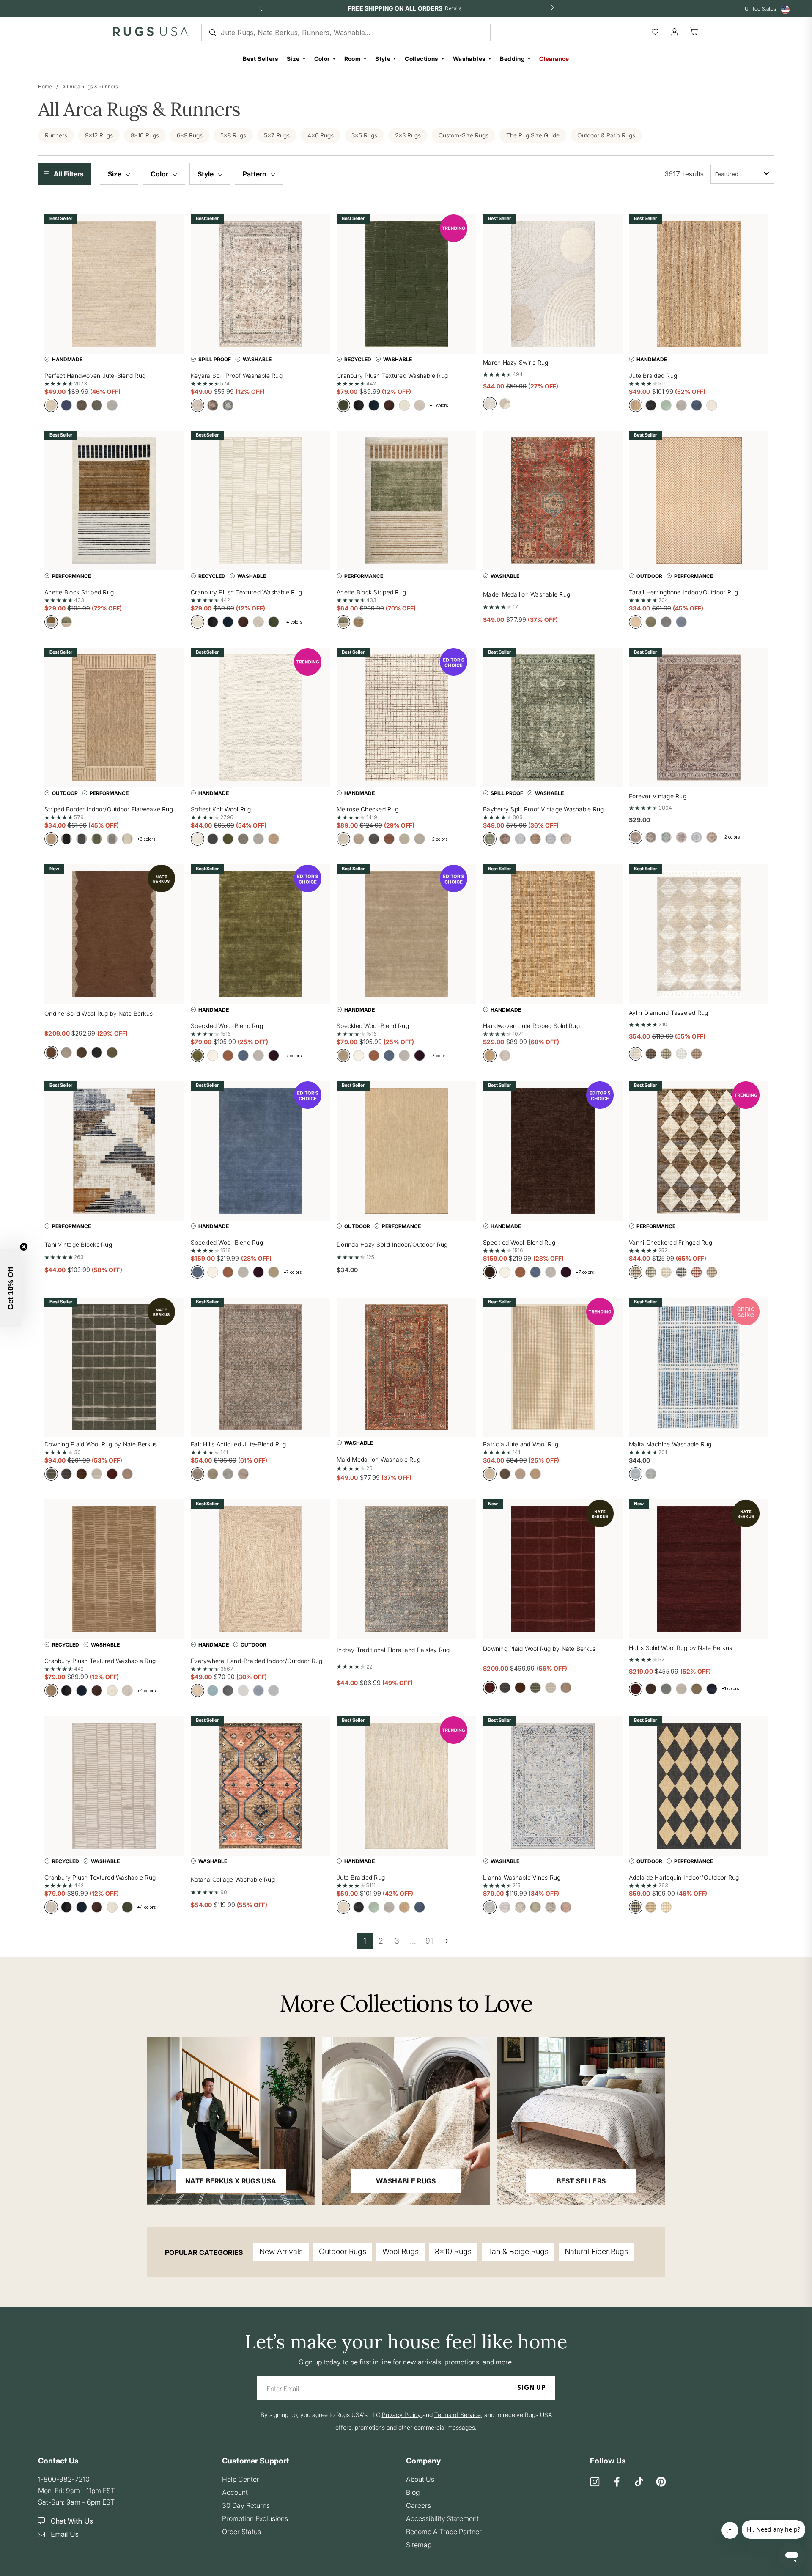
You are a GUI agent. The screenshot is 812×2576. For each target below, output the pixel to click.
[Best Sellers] (581, 2121)
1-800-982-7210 (64, 2479)
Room (353, 59)
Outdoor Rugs (343, 2251)
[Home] (150, 33)
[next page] (447, 1941)
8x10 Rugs (453, 2251)
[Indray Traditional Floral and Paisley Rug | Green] (406, 1569)
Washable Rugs (406, 2181)
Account (235, 2492)
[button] (67, 174)
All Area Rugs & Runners (90, 87)
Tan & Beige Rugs (518, 2251)
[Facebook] (617, 2482)
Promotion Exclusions (255, 2518)
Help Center (241, 2479)
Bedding (512, 59)
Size (293, 59)
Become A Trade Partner (444, 2532)
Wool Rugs (401, 2251)
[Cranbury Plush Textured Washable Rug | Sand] (114, 1569)
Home (45, 87)
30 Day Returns (246, 2505)
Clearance (554, 59)
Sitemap (419, 2545)
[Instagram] (595, 2482)
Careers (418, 2505)
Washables (469, 59)
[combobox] (742, 174)
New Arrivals (281, 2251)
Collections (421, 59)
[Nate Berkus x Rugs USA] (231, 2121)
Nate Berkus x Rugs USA (231, 2181)
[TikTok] (639, 2482)
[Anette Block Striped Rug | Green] (406, 500)
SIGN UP (531, 2388)
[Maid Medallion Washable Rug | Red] (406, 1367)
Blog (413, 2492)
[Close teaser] (24, 1247)
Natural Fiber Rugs (596, 2251)
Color (322, 59)
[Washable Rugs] (406, 2121)
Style (383, 59)
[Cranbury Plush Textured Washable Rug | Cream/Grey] (114, 1786)
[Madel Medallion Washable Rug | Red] (553, 500)
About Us (420, 2479)
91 (429, 1941)
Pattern (255, 174)
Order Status (241, 2532)
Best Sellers (261, 59)
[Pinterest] (661, 2482)
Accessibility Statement (442, 2518)
